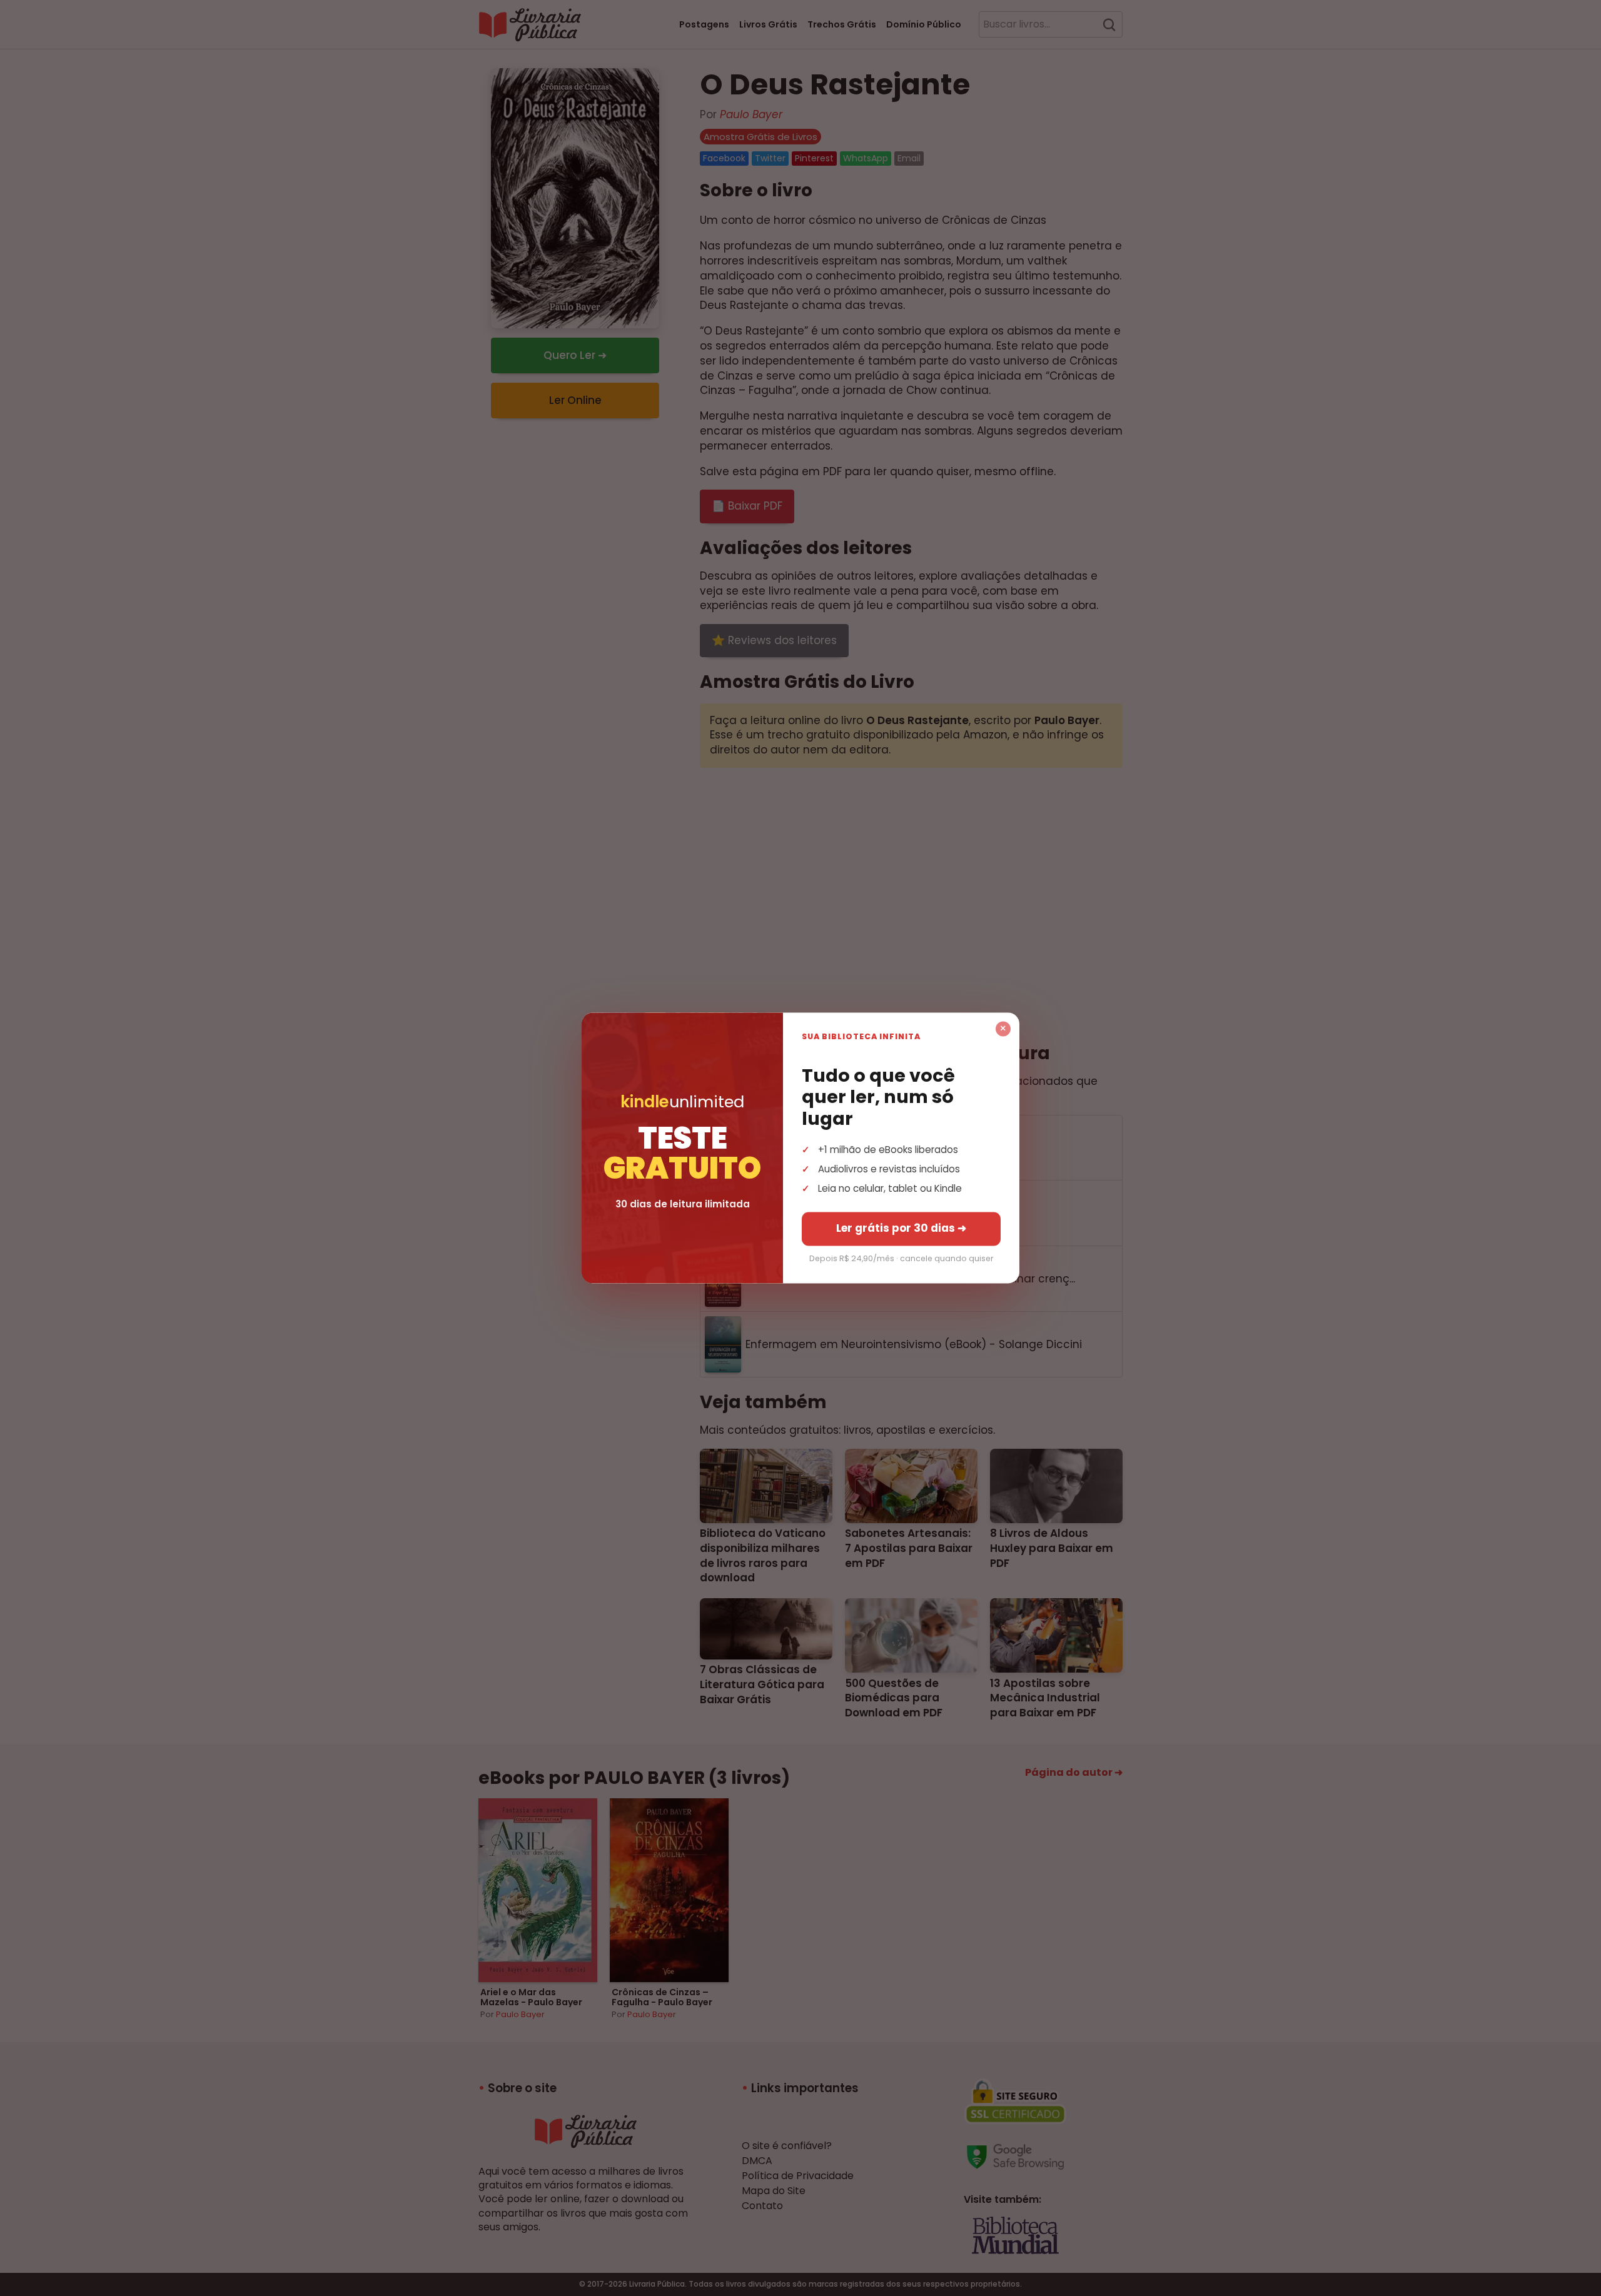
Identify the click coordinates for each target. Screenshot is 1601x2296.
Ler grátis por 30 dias (901, 1229)
